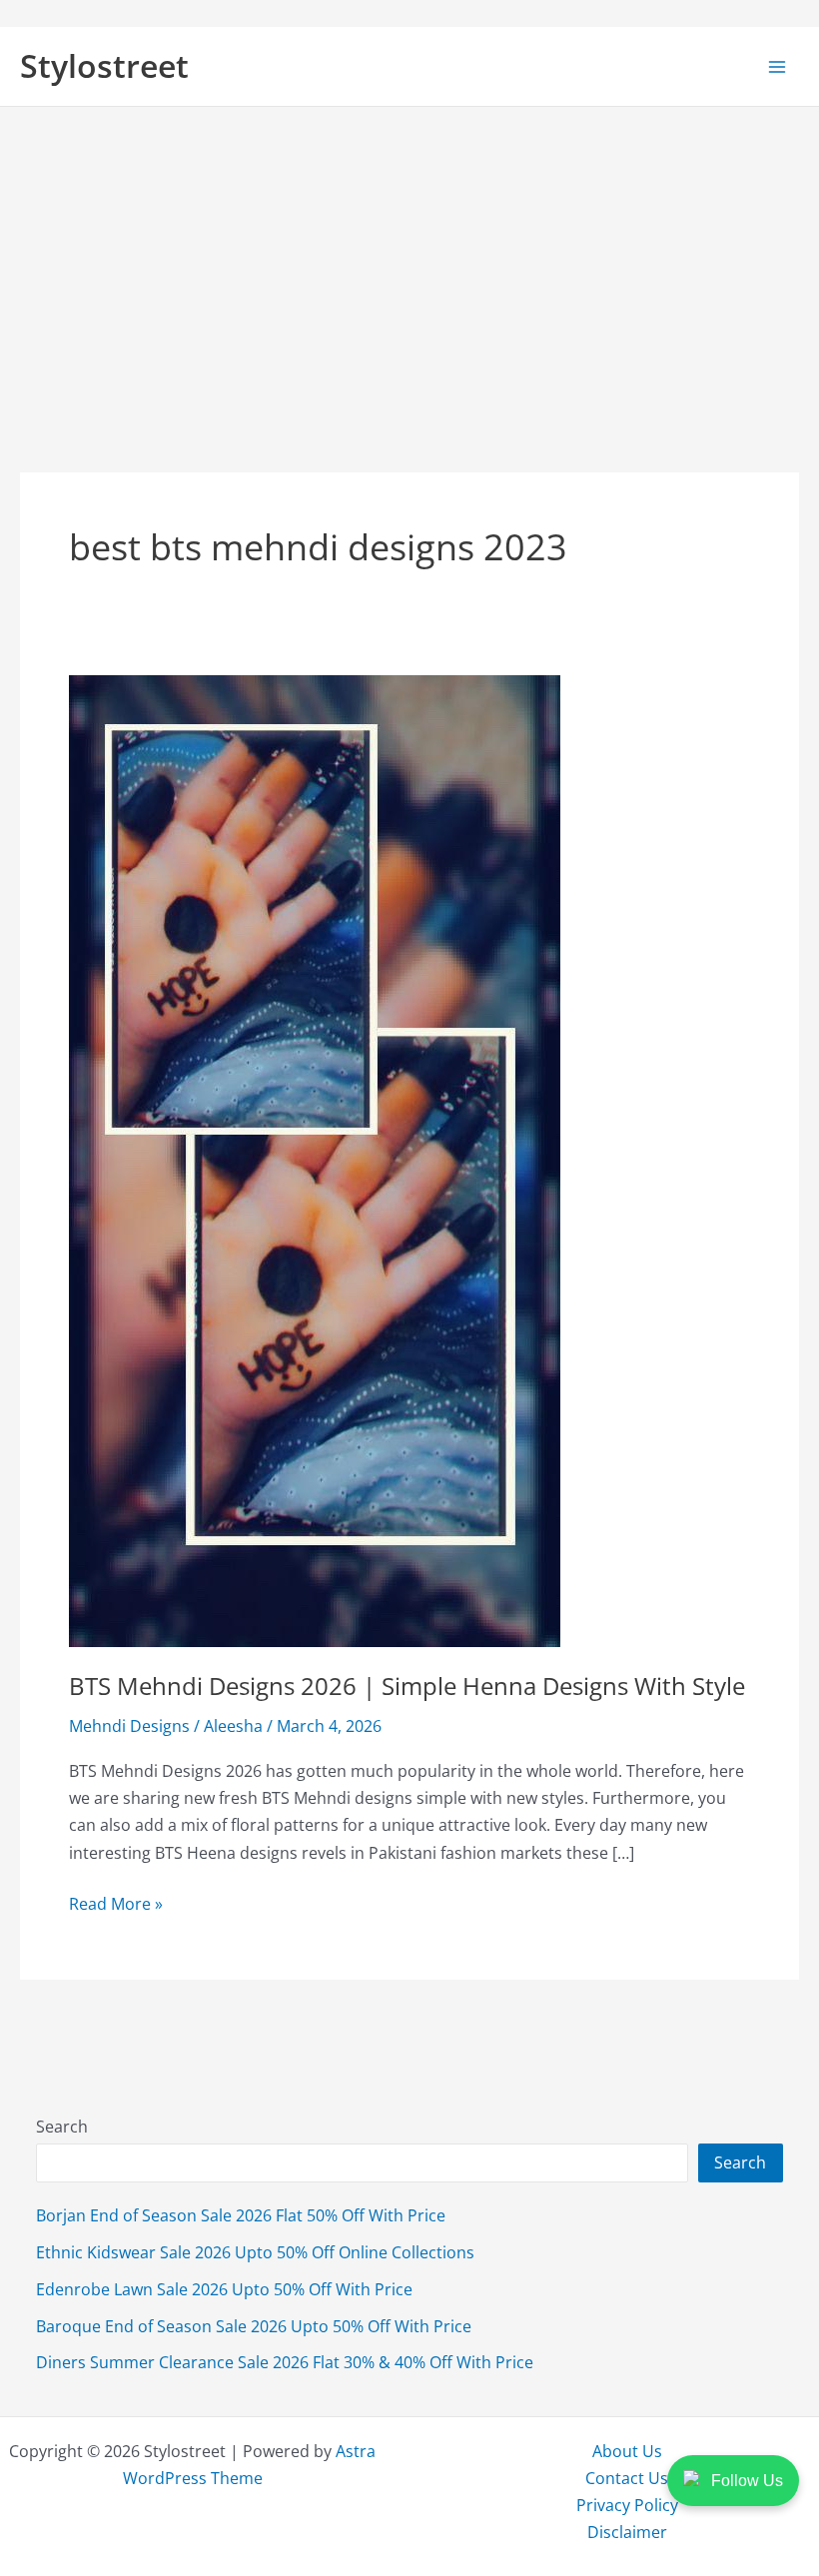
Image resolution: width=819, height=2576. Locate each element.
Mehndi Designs (129, 1725)
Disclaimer (627, 2532)
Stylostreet (104, 65)
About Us (627, 2451)
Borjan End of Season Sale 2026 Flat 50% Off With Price (241, 2215)
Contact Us (627, 2478)
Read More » (116, 1904)
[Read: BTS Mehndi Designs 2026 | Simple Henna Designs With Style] (315, 1158)
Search (62, 2126)
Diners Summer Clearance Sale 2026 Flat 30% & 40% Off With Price (285, 2362)
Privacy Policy (627, 2505)
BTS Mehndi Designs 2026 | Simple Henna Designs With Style (407, 1686)
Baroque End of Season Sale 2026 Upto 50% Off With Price (254, 2326)
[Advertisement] (409, 257)
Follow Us (747, 2481)
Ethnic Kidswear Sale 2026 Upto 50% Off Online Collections (255, 2252)
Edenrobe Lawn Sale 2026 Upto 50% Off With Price (224, 2289)
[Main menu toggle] (777, 66)
